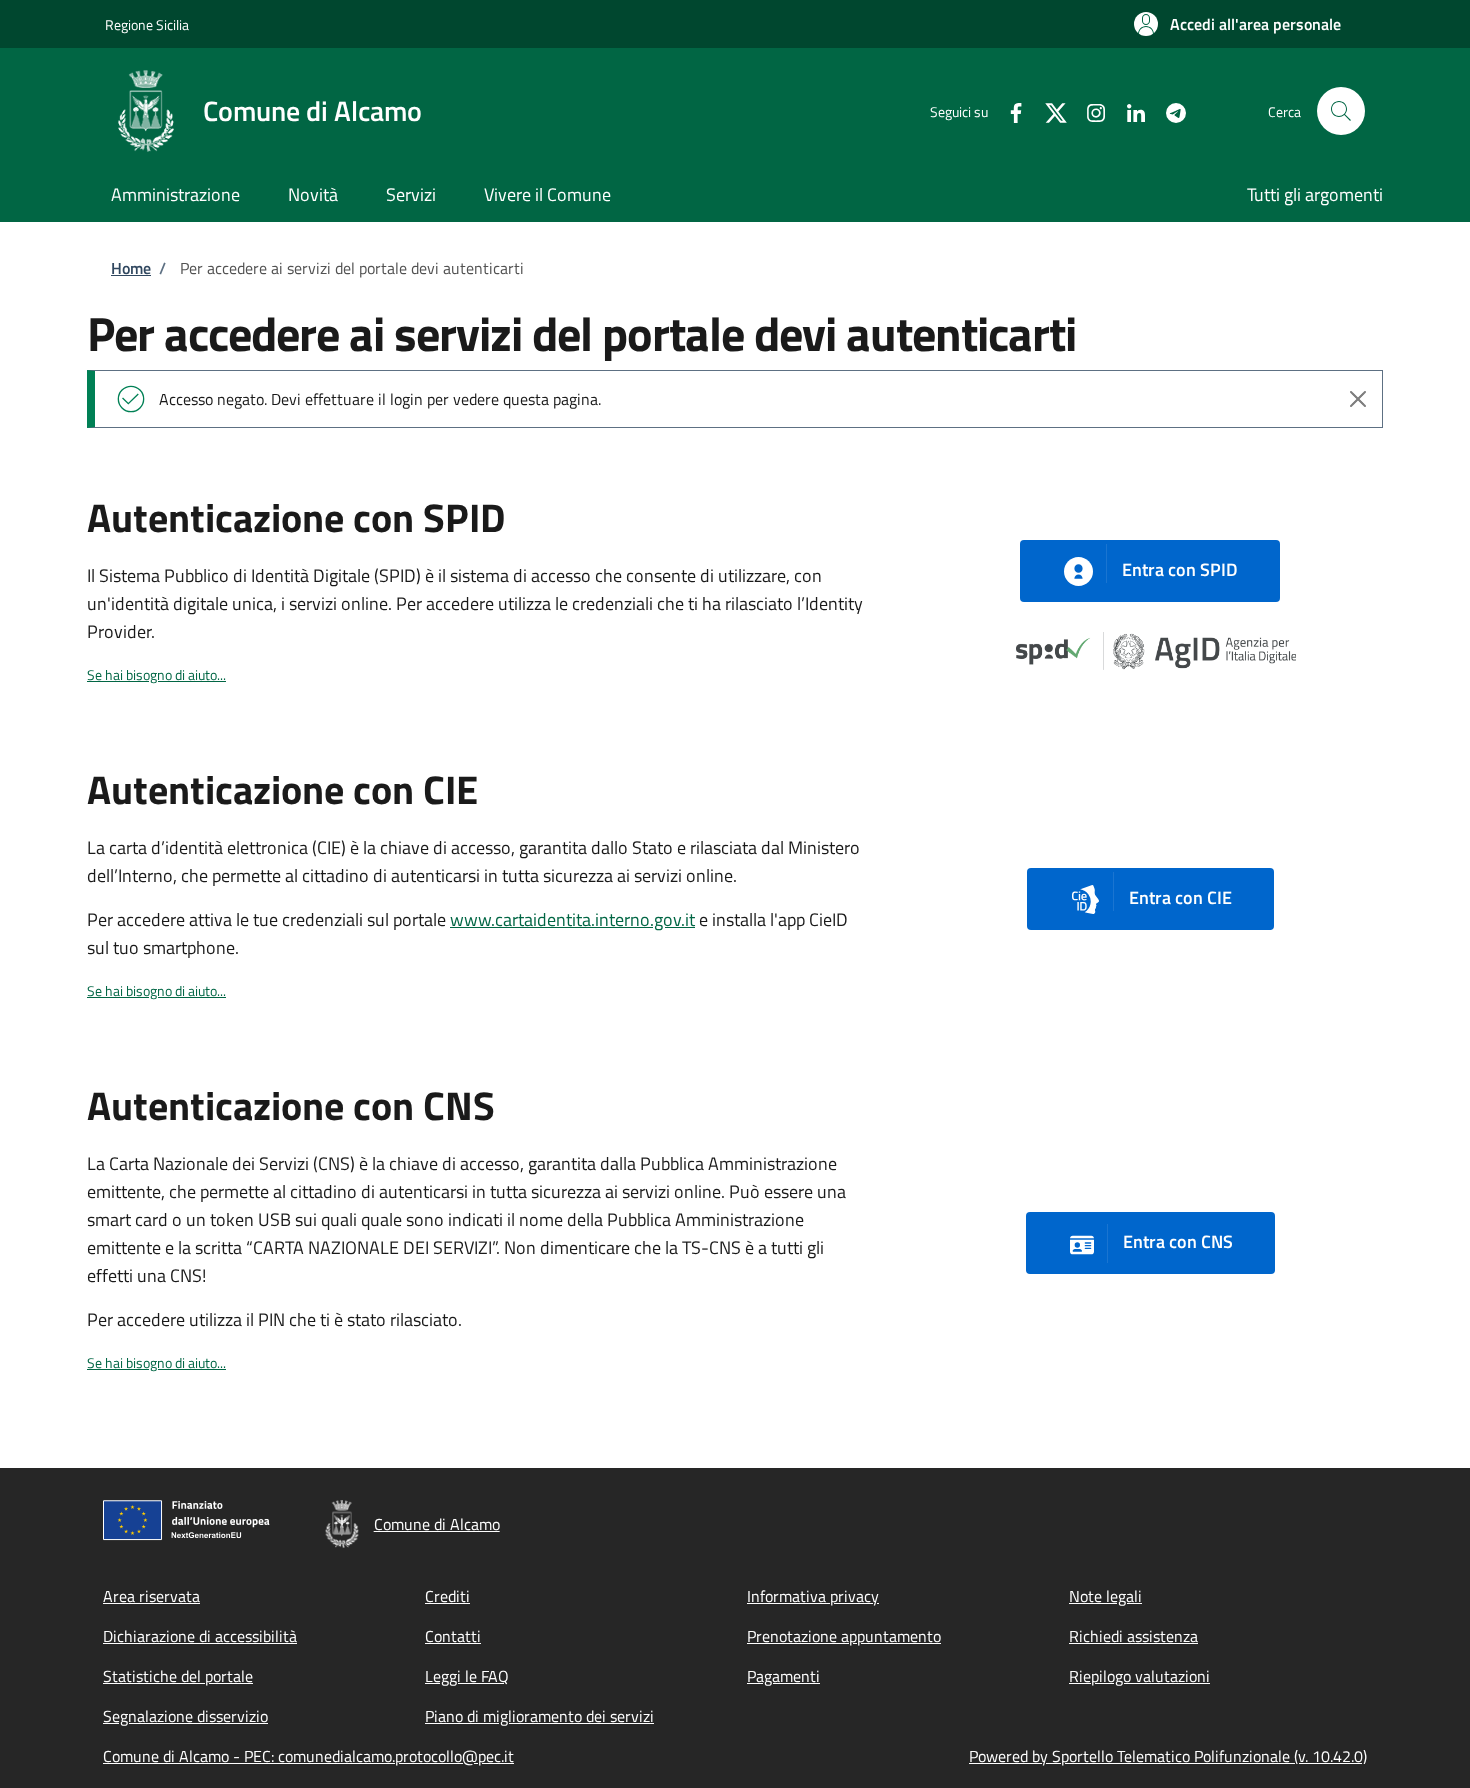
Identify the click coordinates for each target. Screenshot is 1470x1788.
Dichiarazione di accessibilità (200, 1636)
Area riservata (151, 1596)
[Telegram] (1168, 110)
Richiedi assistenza (1133, 1636)
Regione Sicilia (147, 24)
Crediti (447, 1596)
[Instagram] (1088, 110)
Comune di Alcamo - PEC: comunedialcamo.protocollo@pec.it (308, 1756)
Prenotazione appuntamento (844, 1636)
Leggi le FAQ (467, 1676)
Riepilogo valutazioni (1139, 1676)
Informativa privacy (813, 1596)
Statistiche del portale (178, 1676)
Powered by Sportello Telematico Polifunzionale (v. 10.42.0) (1168, 1756)
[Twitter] (1048, 110)
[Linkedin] (1128, 110)
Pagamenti (783, 1676)
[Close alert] (1358, 399)
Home (131, 268)
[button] (1237, 24)
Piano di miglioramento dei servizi (539, 1716)
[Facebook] (1008, 110)
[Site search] (1341, 111)
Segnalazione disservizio (185, 1716)
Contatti (453, 1636)
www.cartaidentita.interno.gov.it (572, 919)
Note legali (1105, 1596)
